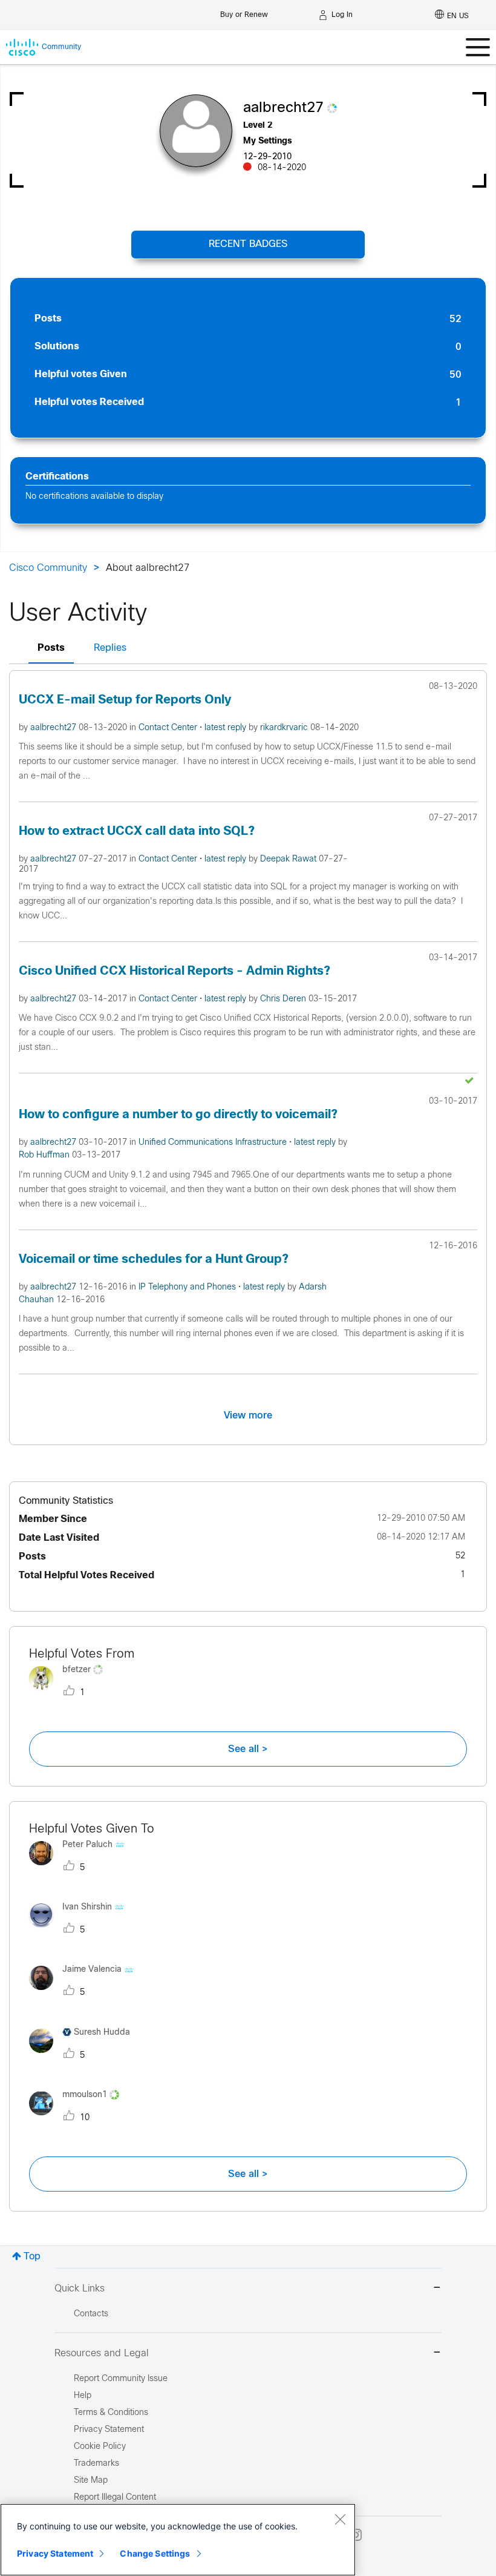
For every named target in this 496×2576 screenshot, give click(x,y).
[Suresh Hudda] (84, 2056)
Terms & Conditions (111, 2413)
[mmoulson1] (79, 2118)
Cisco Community (48, 568)
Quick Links (80, 2289)
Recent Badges (248, 244)
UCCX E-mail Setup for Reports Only (125, 700)
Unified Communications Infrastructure (214, 1143)
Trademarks (96, 2464)
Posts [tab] (51, 648)
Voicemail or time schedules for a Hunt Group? (154, 1260)
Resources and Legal (102, 2354)
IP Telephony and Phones (188, 1287)
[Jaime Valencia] (86, 1993)
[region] (178, 2540)
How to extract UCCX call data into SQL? (137, 832)
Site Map (91, 2481)
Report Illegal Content (115, 2498)
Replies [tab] (110, 648)
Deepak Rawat (289, 859)
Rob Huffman (45, 1155)
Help (83, 2396)
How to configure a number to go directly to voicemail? (178, 1115)
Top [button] (32, 2257)
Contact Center (169, 728)
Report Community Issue (121, 2379)
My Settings (268, 141)
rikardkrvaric (285, 728)
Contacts (91, 2314)
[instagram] (356, 2535)
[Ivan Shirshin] (81, 1930)
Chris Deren (284, 999)
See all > (248, 1749)
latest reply (227, 728)
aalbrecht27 (54, 728)
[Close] (340, 2519)
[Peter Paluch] (81, 1868)
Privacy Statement (55, 2553)
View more (248, 1415)
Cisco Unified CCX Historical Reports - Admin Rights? (175, 971)
